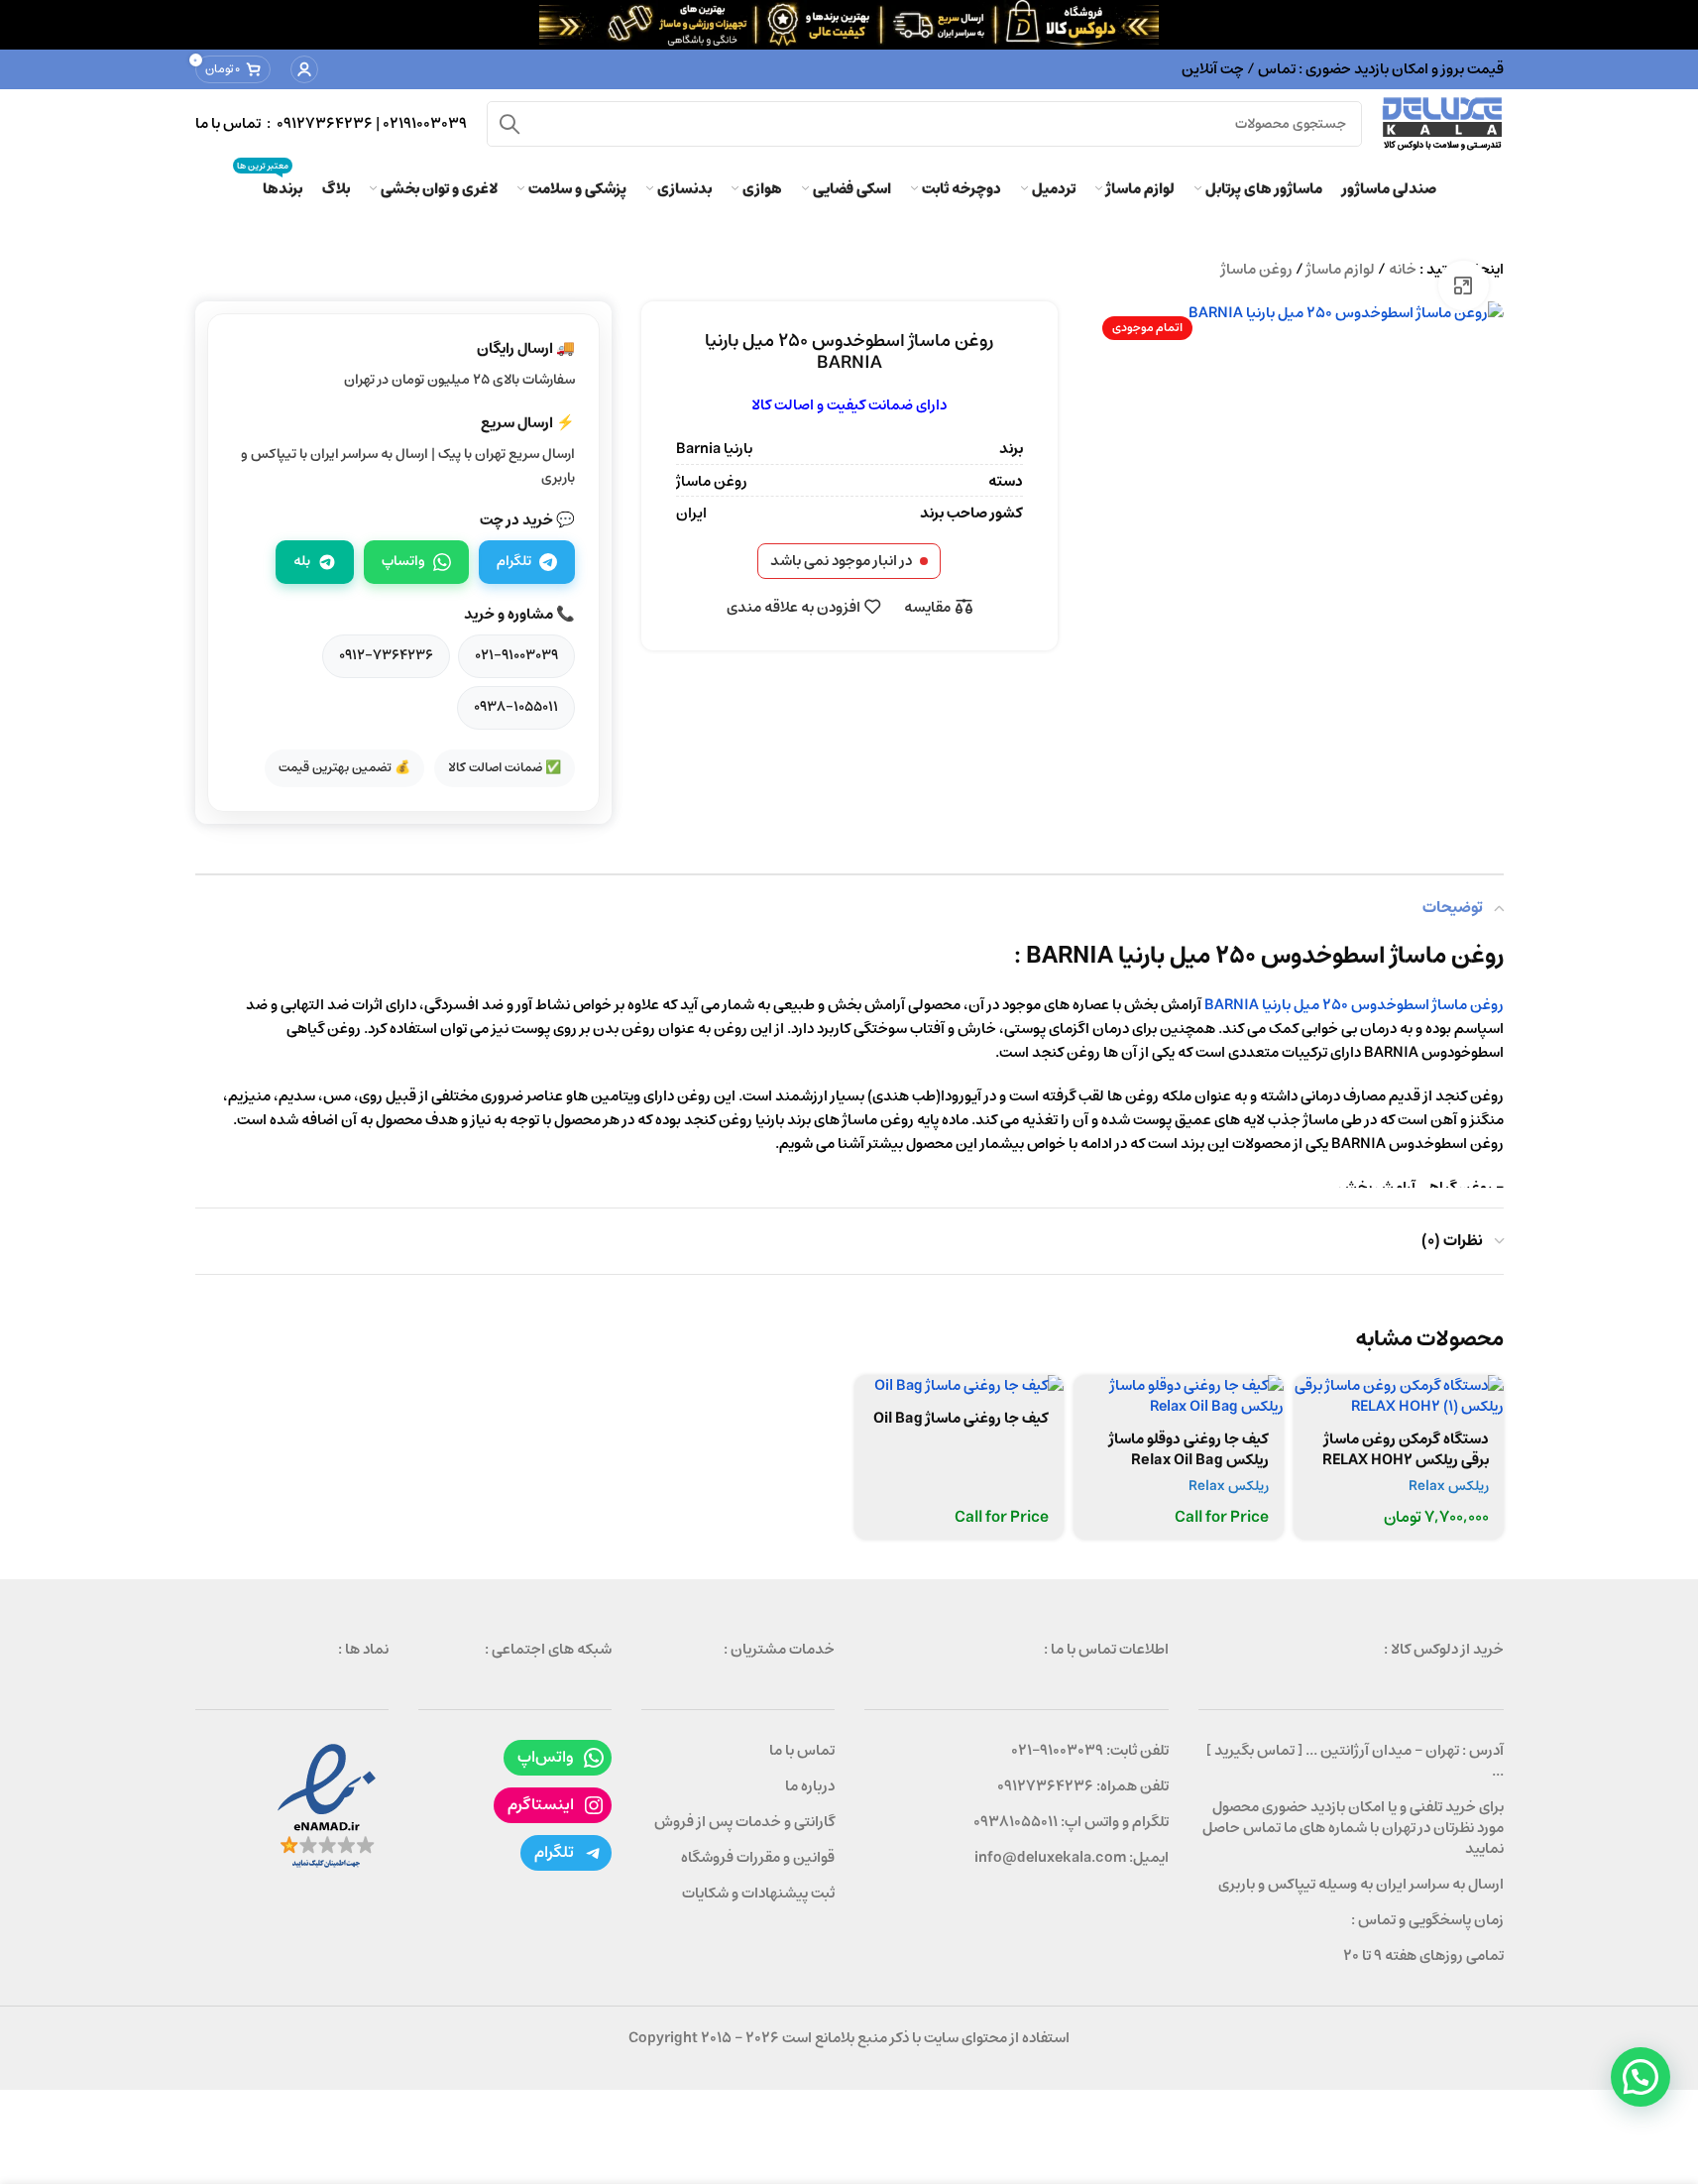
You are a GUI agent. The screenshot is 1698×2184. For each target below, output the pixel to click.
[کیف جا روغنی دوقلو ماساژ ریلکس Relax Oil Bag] (1179, 1396)
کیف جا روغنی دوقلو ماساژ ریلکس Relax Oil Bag (1189, 1449)
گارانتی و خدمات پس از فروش (744, 1822)
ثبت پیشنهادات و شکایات (758, 1893)
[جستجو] (509, 124)
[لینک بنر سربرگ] (849, 25)
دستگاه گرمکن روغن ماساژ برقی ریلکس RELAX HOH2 (1406, 1449)
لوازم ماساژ (1341, 269)
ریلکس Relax (1449, 1486)
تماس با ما (802, 1750)
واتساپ (403, 561)
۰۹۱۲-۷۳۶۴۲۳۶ (386, 655)
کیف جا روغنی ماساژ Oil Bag (961, 1418)
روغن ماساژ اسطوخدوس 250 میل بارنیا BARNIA (1354, 1005)
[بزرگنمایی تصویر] (1463, 286)
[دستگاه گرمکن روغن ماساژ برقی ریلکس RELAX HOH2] (1399, 1396)
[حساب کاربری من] (304, 69)
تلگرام (514, 561)
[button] (1641, 2077)
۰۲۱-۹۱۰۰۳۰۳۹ (516, 655)
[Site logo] (1443, 123)
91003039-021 (1057, 1750)
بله (302, 561)
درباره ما (810, 1786)
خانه (1403, 269)
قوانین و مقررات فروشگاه (758, 1857)
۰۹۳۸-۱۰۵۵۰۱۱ (516, 707)
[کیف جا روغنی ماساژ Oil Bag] (960, 1386)
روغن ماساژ (1257, 269)
